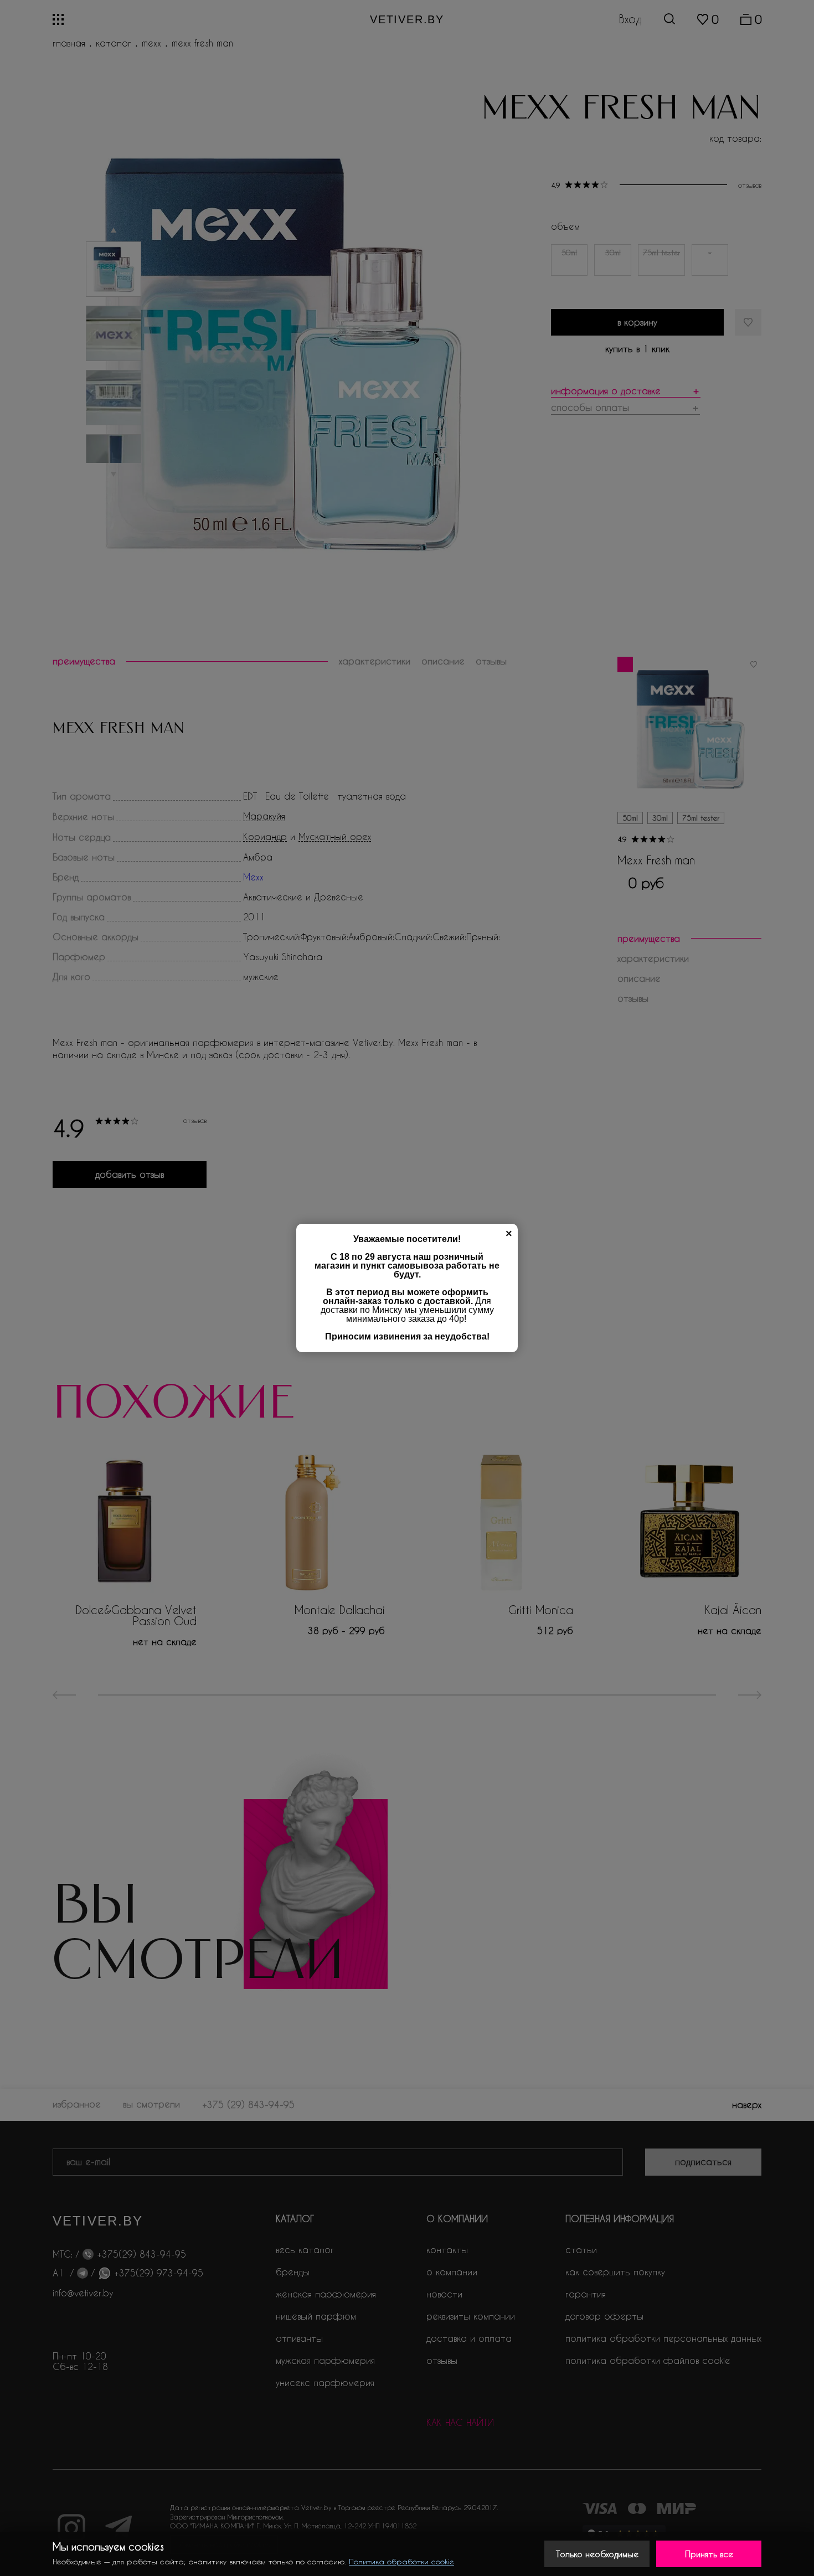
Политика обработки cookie (401, 2561)
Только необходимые (597, 2554)
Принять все (709, 2554)
